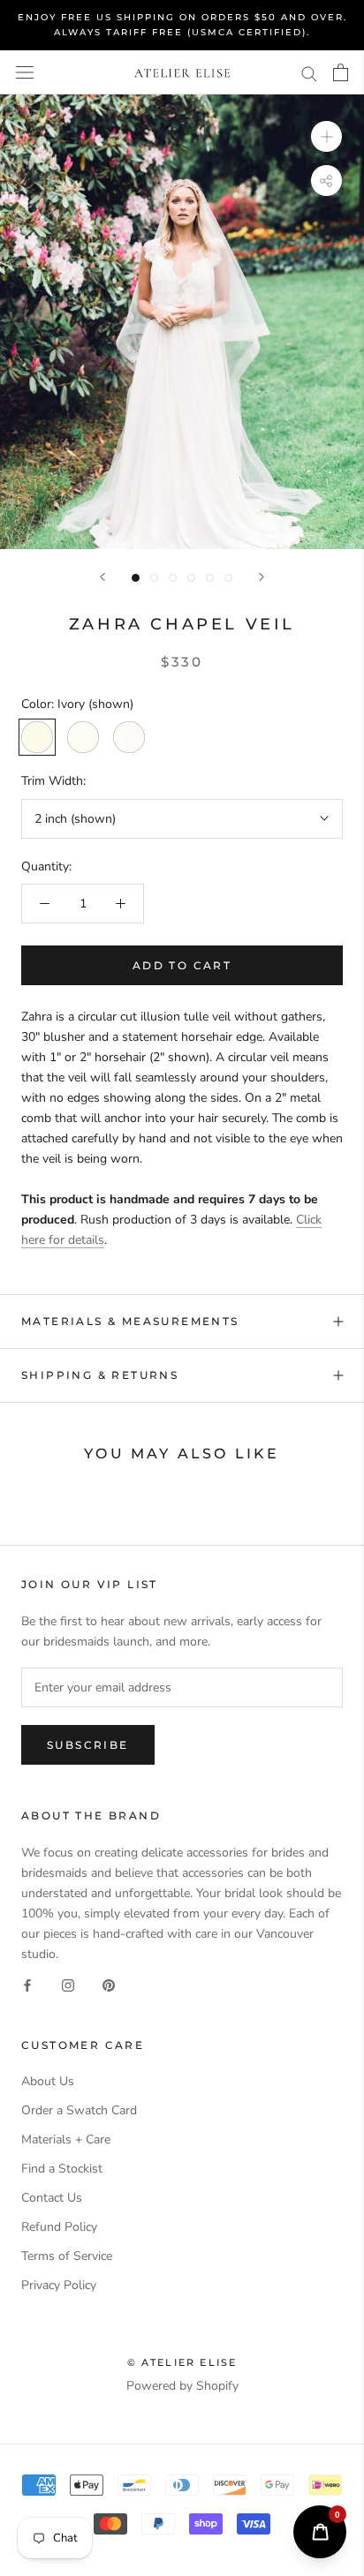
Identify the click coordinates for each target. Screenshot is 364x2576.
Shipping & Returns (100, 1375)
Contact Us (52, 2198)
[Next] (262, 577)
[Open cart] (341, 72)
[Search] (309, 73)
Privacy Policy (59, 2285)
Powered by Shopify (182, 2386)
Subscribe (88, 1745)
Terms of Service (67, 2256)
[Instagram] (68, 1984)
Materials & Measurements (130, 1321)
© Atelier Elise (182, 2362)
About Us (48, 2081)
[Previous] (102, 577)
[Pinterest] (109, 1984)
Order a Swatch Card (79, 2110)
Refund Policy (59, 2227)
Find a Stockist (62, 2169)
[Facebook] (27, 1984)
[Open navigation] (25, 73)
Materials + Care (66, 2139)
